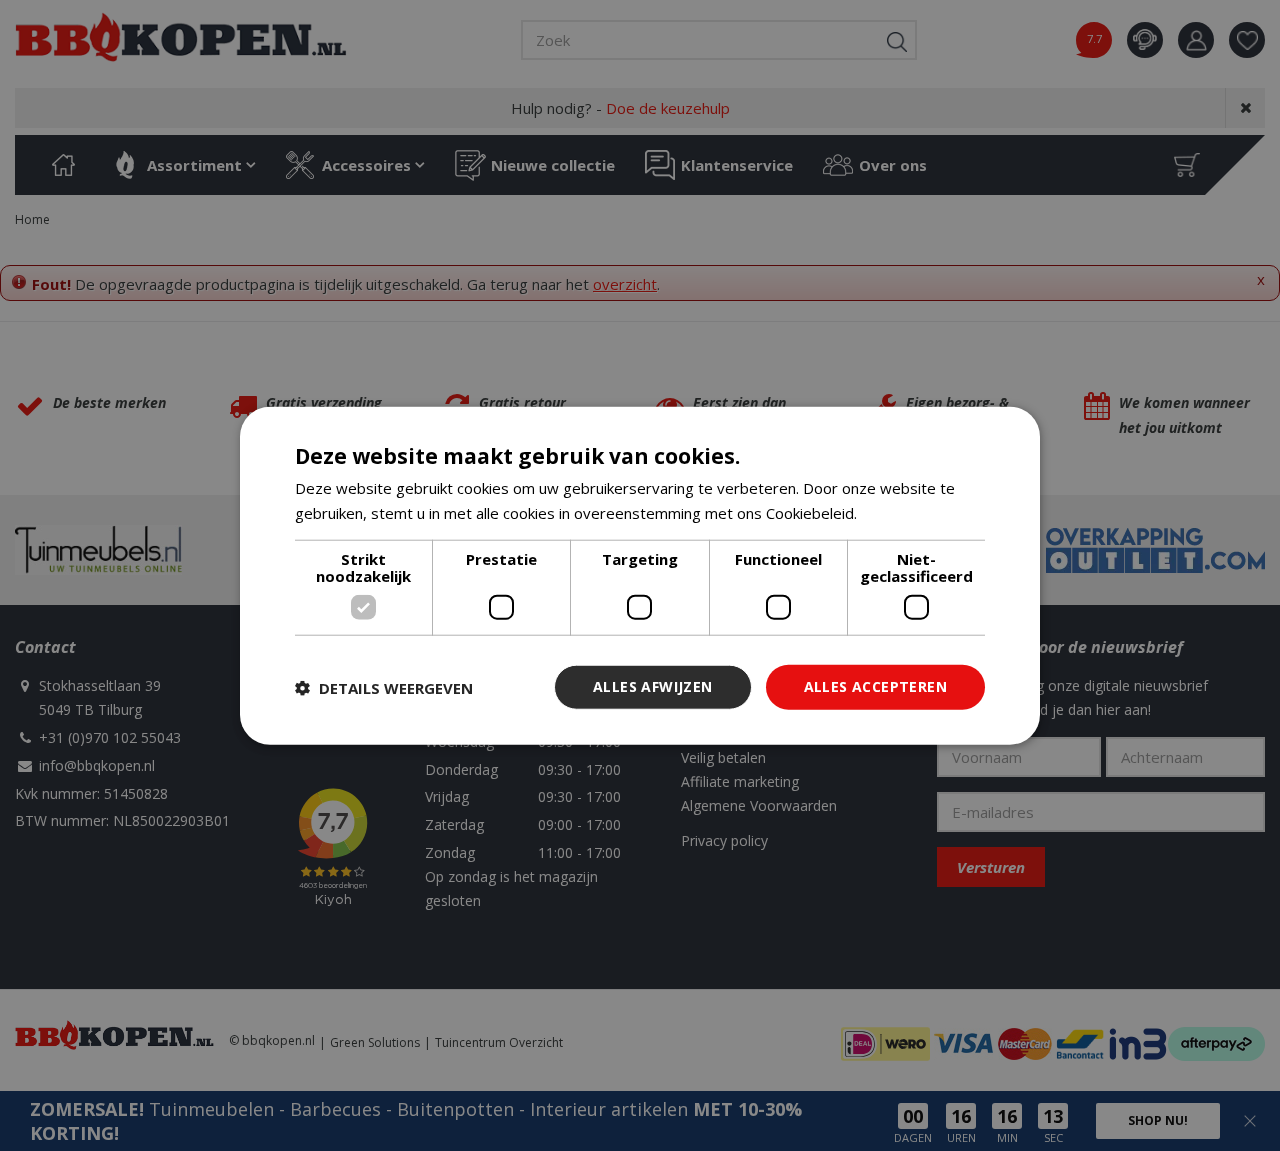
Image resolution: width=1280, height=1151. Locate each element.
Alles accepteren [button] (875, 686)
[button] (384, 687)
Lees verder (903, 512)
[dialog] (640, 575)
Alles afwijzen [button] (653, 686)
